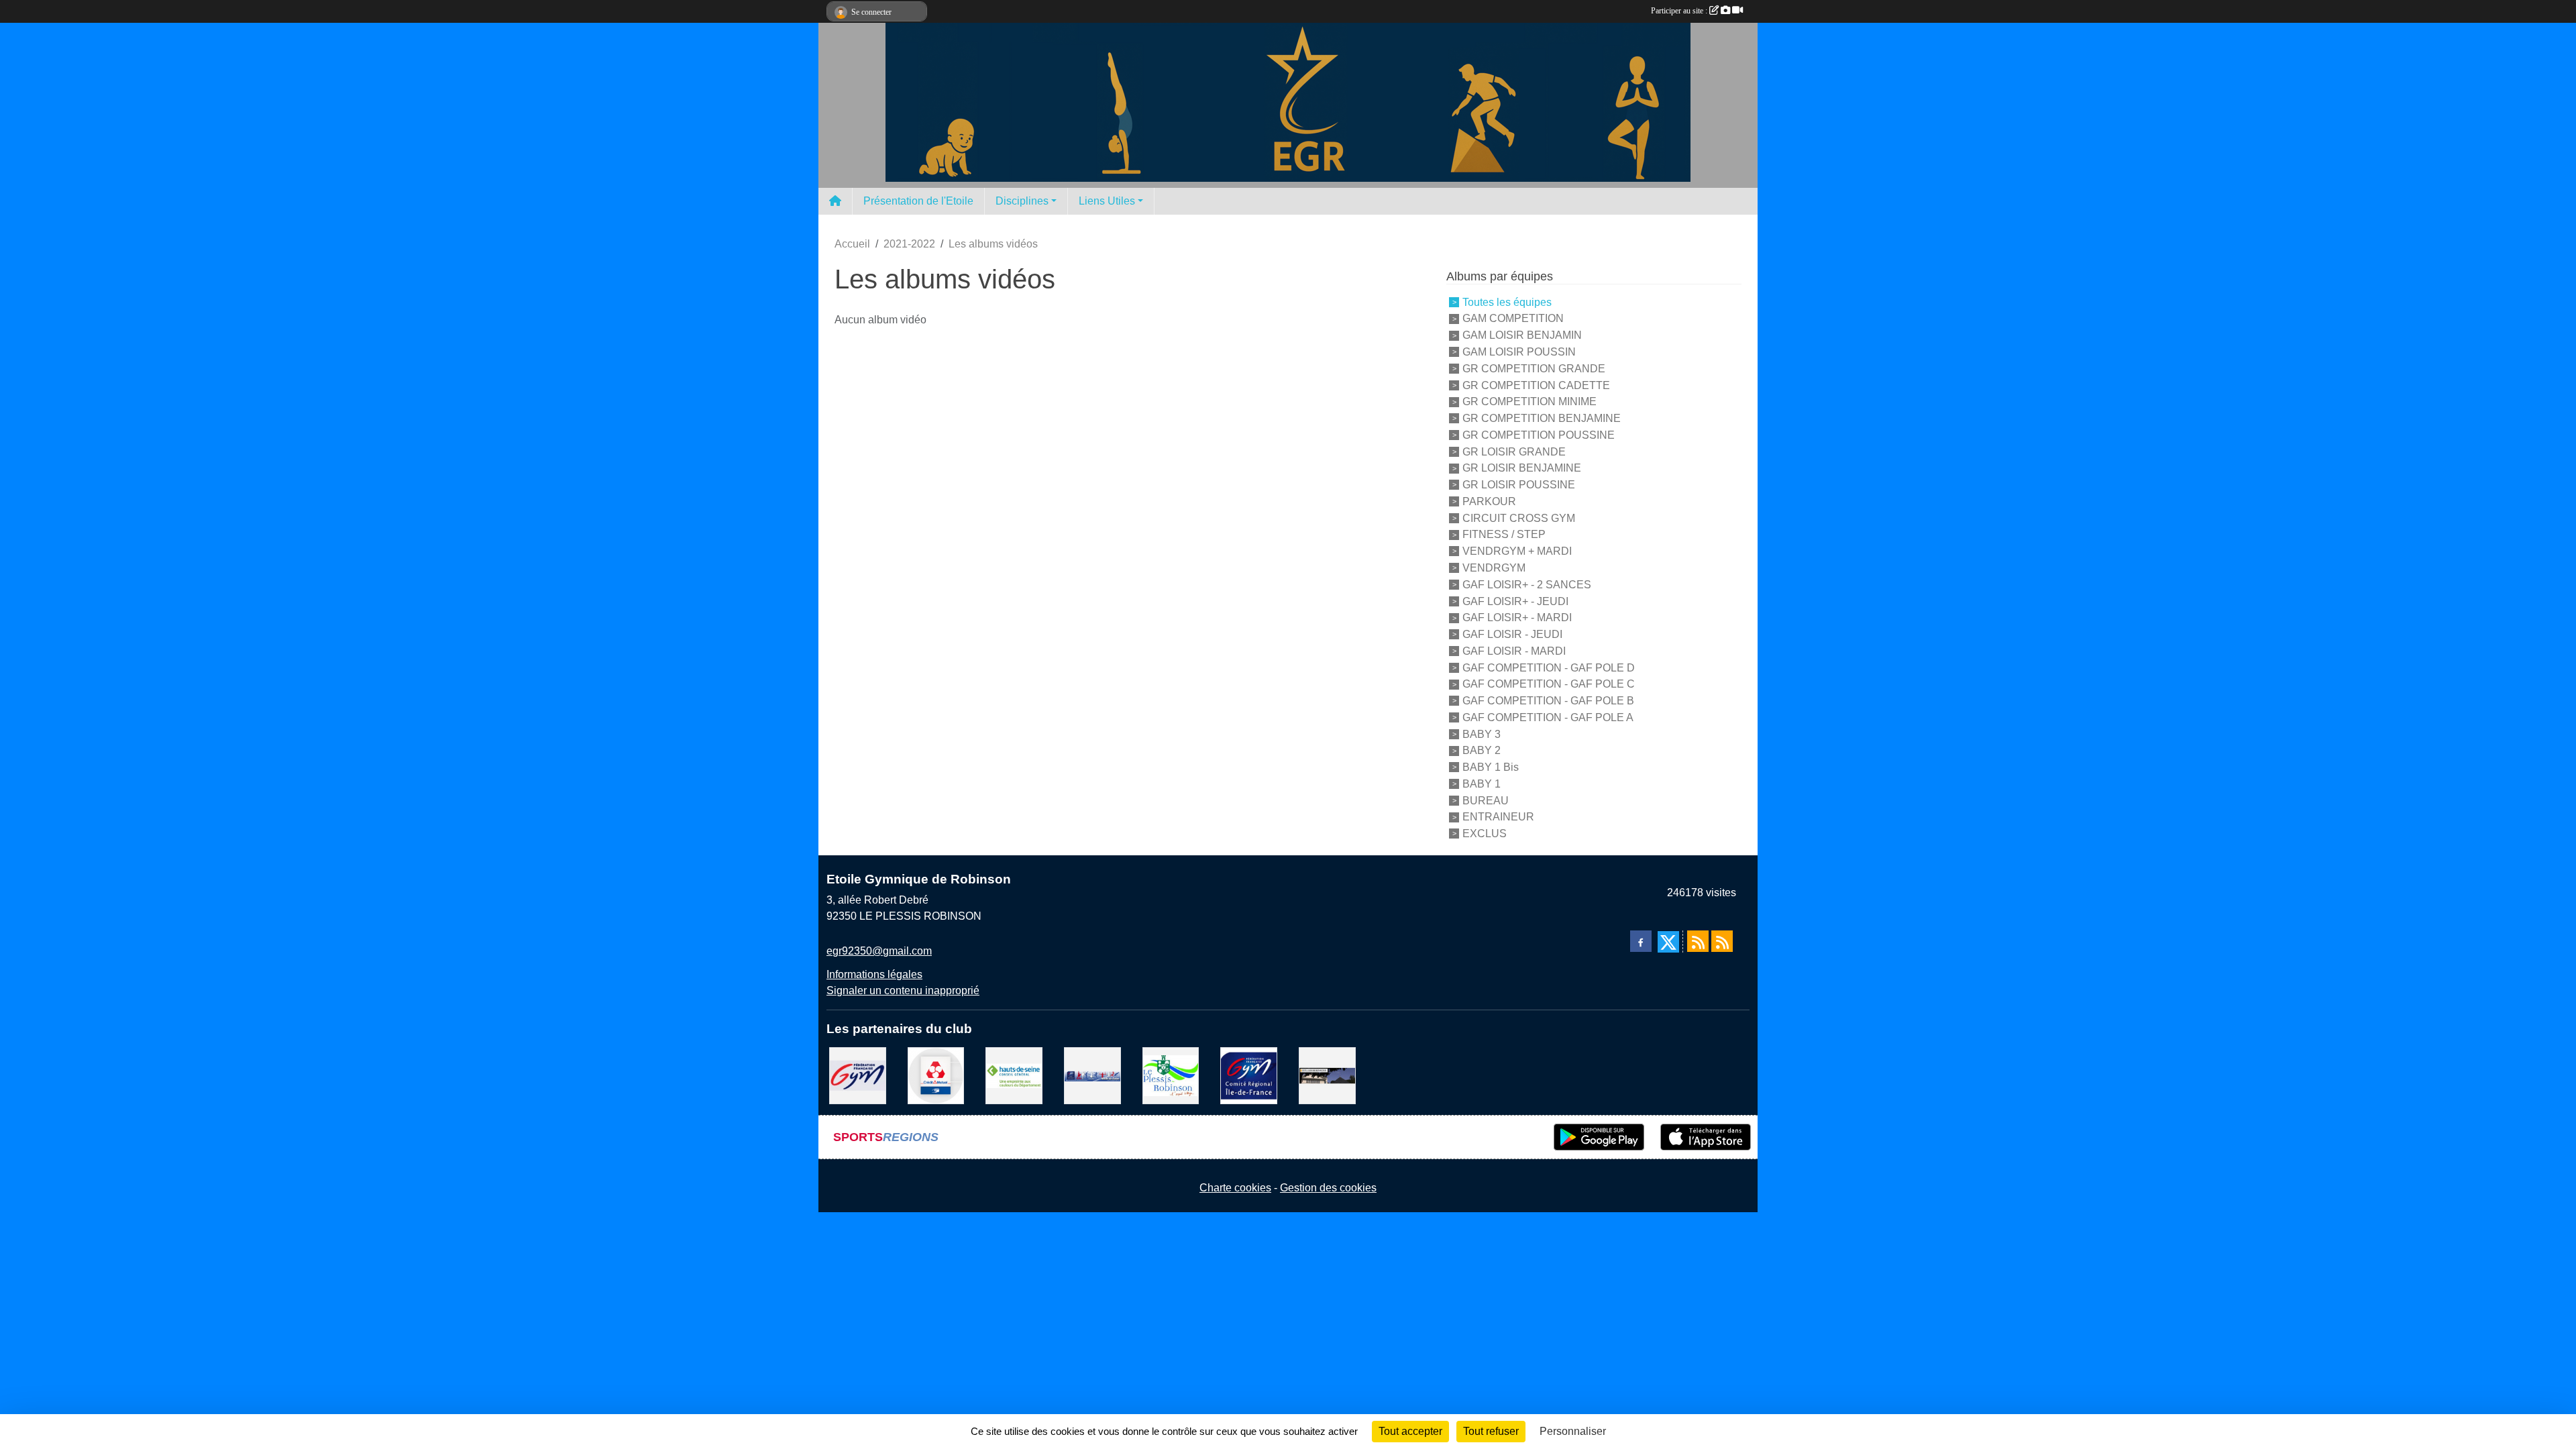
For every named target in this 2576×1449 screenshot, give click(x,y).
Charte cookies (1235, 1188)
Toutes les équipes (1507, 302)
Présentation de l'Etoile (918, 201)
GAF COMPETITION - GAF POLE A (1548, 717)
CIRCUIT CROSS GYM (1519, 518)
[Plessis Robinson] (1171, 1075)
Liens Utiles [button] (1107, 201)
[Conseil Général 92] (1014, 1075)
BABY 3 (1482, 734)
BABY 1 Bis (1491, 767)
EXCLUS (1485, 834)
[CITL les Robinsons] (1327, 1075)
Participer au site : (1680, 11)
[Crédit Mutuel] (936, 1075)
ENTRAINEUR (1498, 817)
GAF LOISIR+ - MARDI (1517, 618)
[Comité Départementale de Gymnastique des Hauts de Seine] (1092, 1075)
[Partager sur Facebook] (1641, 941)
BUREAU (1486, 800)
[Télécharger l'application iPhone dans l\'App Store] (1706, 1137)
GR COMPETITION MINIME (1529, 401)
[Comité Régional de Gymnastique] (1249, 1075)
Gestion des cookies (1328, 1188)
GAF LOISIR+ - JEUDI (1515, 601)
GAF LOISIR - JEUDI (1512, 634)
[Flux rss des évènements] (1722, 941)
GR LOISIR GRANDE (1514, 451)
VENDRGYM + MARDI (1517, 551)
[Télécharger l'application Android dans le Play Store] (1599, 1137)
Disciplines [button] (1022, 201)
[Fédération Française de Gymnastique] (858, 1075)
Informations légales (874, 974)
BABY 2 (1482, 750)
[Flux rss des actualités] (1698, 941)
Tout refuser (1491, 1431)
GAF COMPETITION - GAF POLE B (1548, 701)
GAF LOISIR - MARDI (1514, 651)
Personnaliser (1573, 1431)
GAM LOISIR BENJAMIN (1522, 335)
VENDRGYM (1494, 568)
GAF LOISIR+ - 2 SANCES (1527, 585)
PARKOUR (1489, 501)
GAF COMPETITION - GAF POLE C (1549, 684)
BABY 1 (1482, 784)
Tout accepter (1410, 1431)
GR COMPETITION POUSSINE (1539, 435)
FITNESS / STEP (1504, 534)
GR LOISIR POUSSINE (1519, 485)
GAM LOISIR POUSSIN (1519, 352)
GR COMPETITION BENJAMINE (1542, 418)
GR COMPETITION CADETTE (1536, 385)
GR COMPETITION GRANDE (1534, 369)
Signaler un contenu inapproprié (903, 990)
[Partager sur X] (1668, 942)
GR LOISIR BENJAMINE (1522, 468)
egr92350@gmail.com (879, 951)
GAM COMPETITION (1513, 318)
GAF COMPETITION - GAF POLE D (1549, 667)
